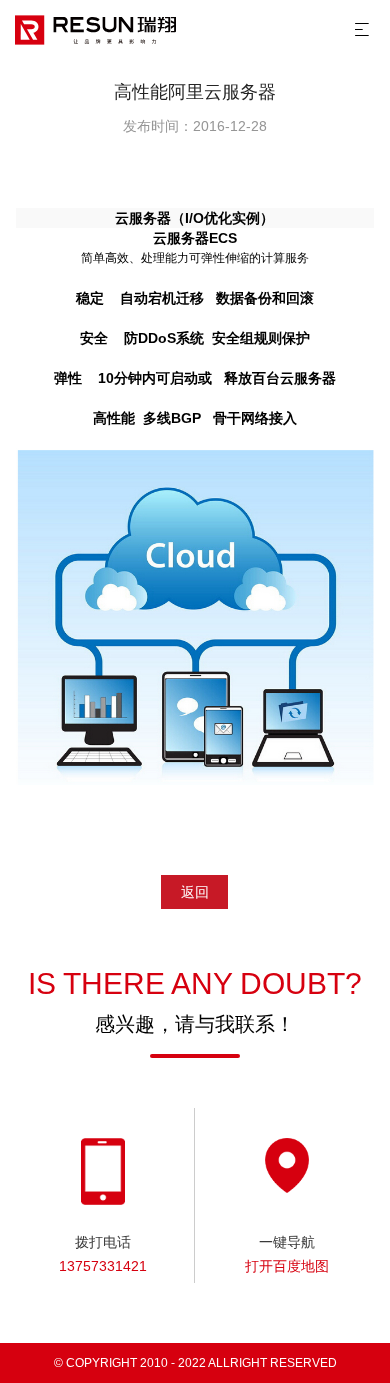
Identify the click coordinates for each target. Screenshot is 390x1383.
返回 (195, 892)
